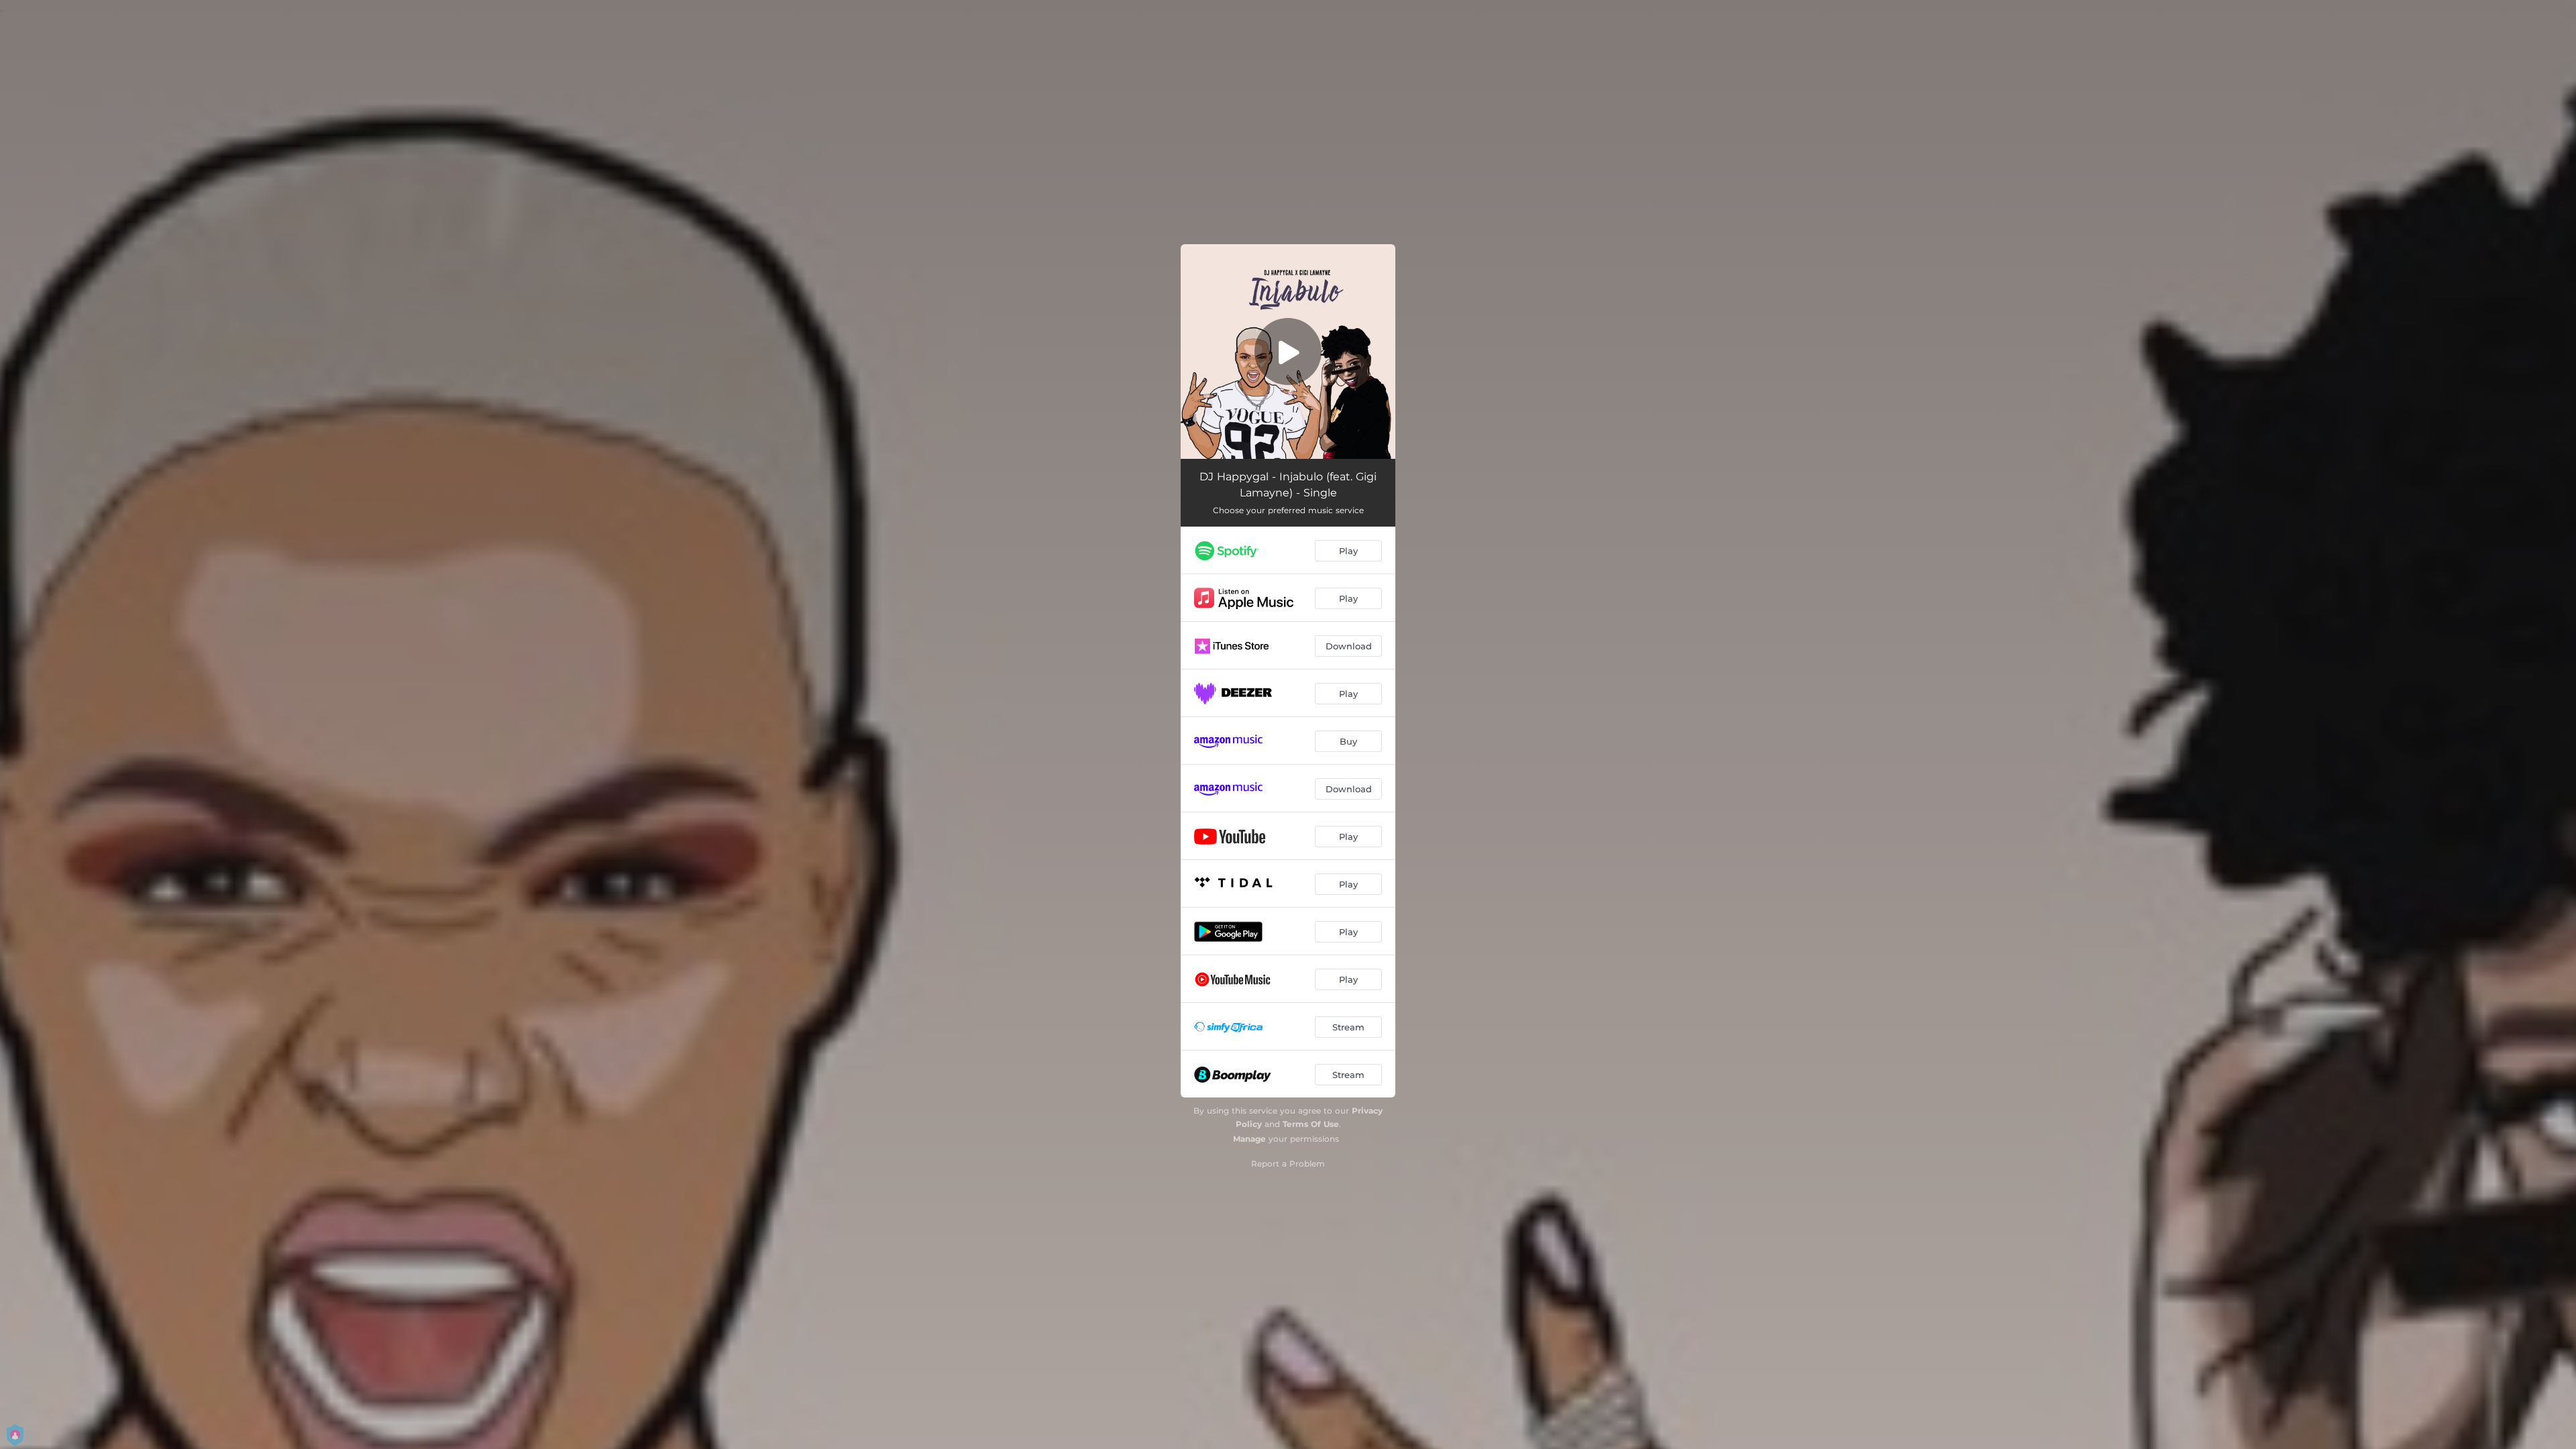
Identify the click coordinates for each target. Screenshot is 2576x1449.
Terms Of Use (1311, 1124)
